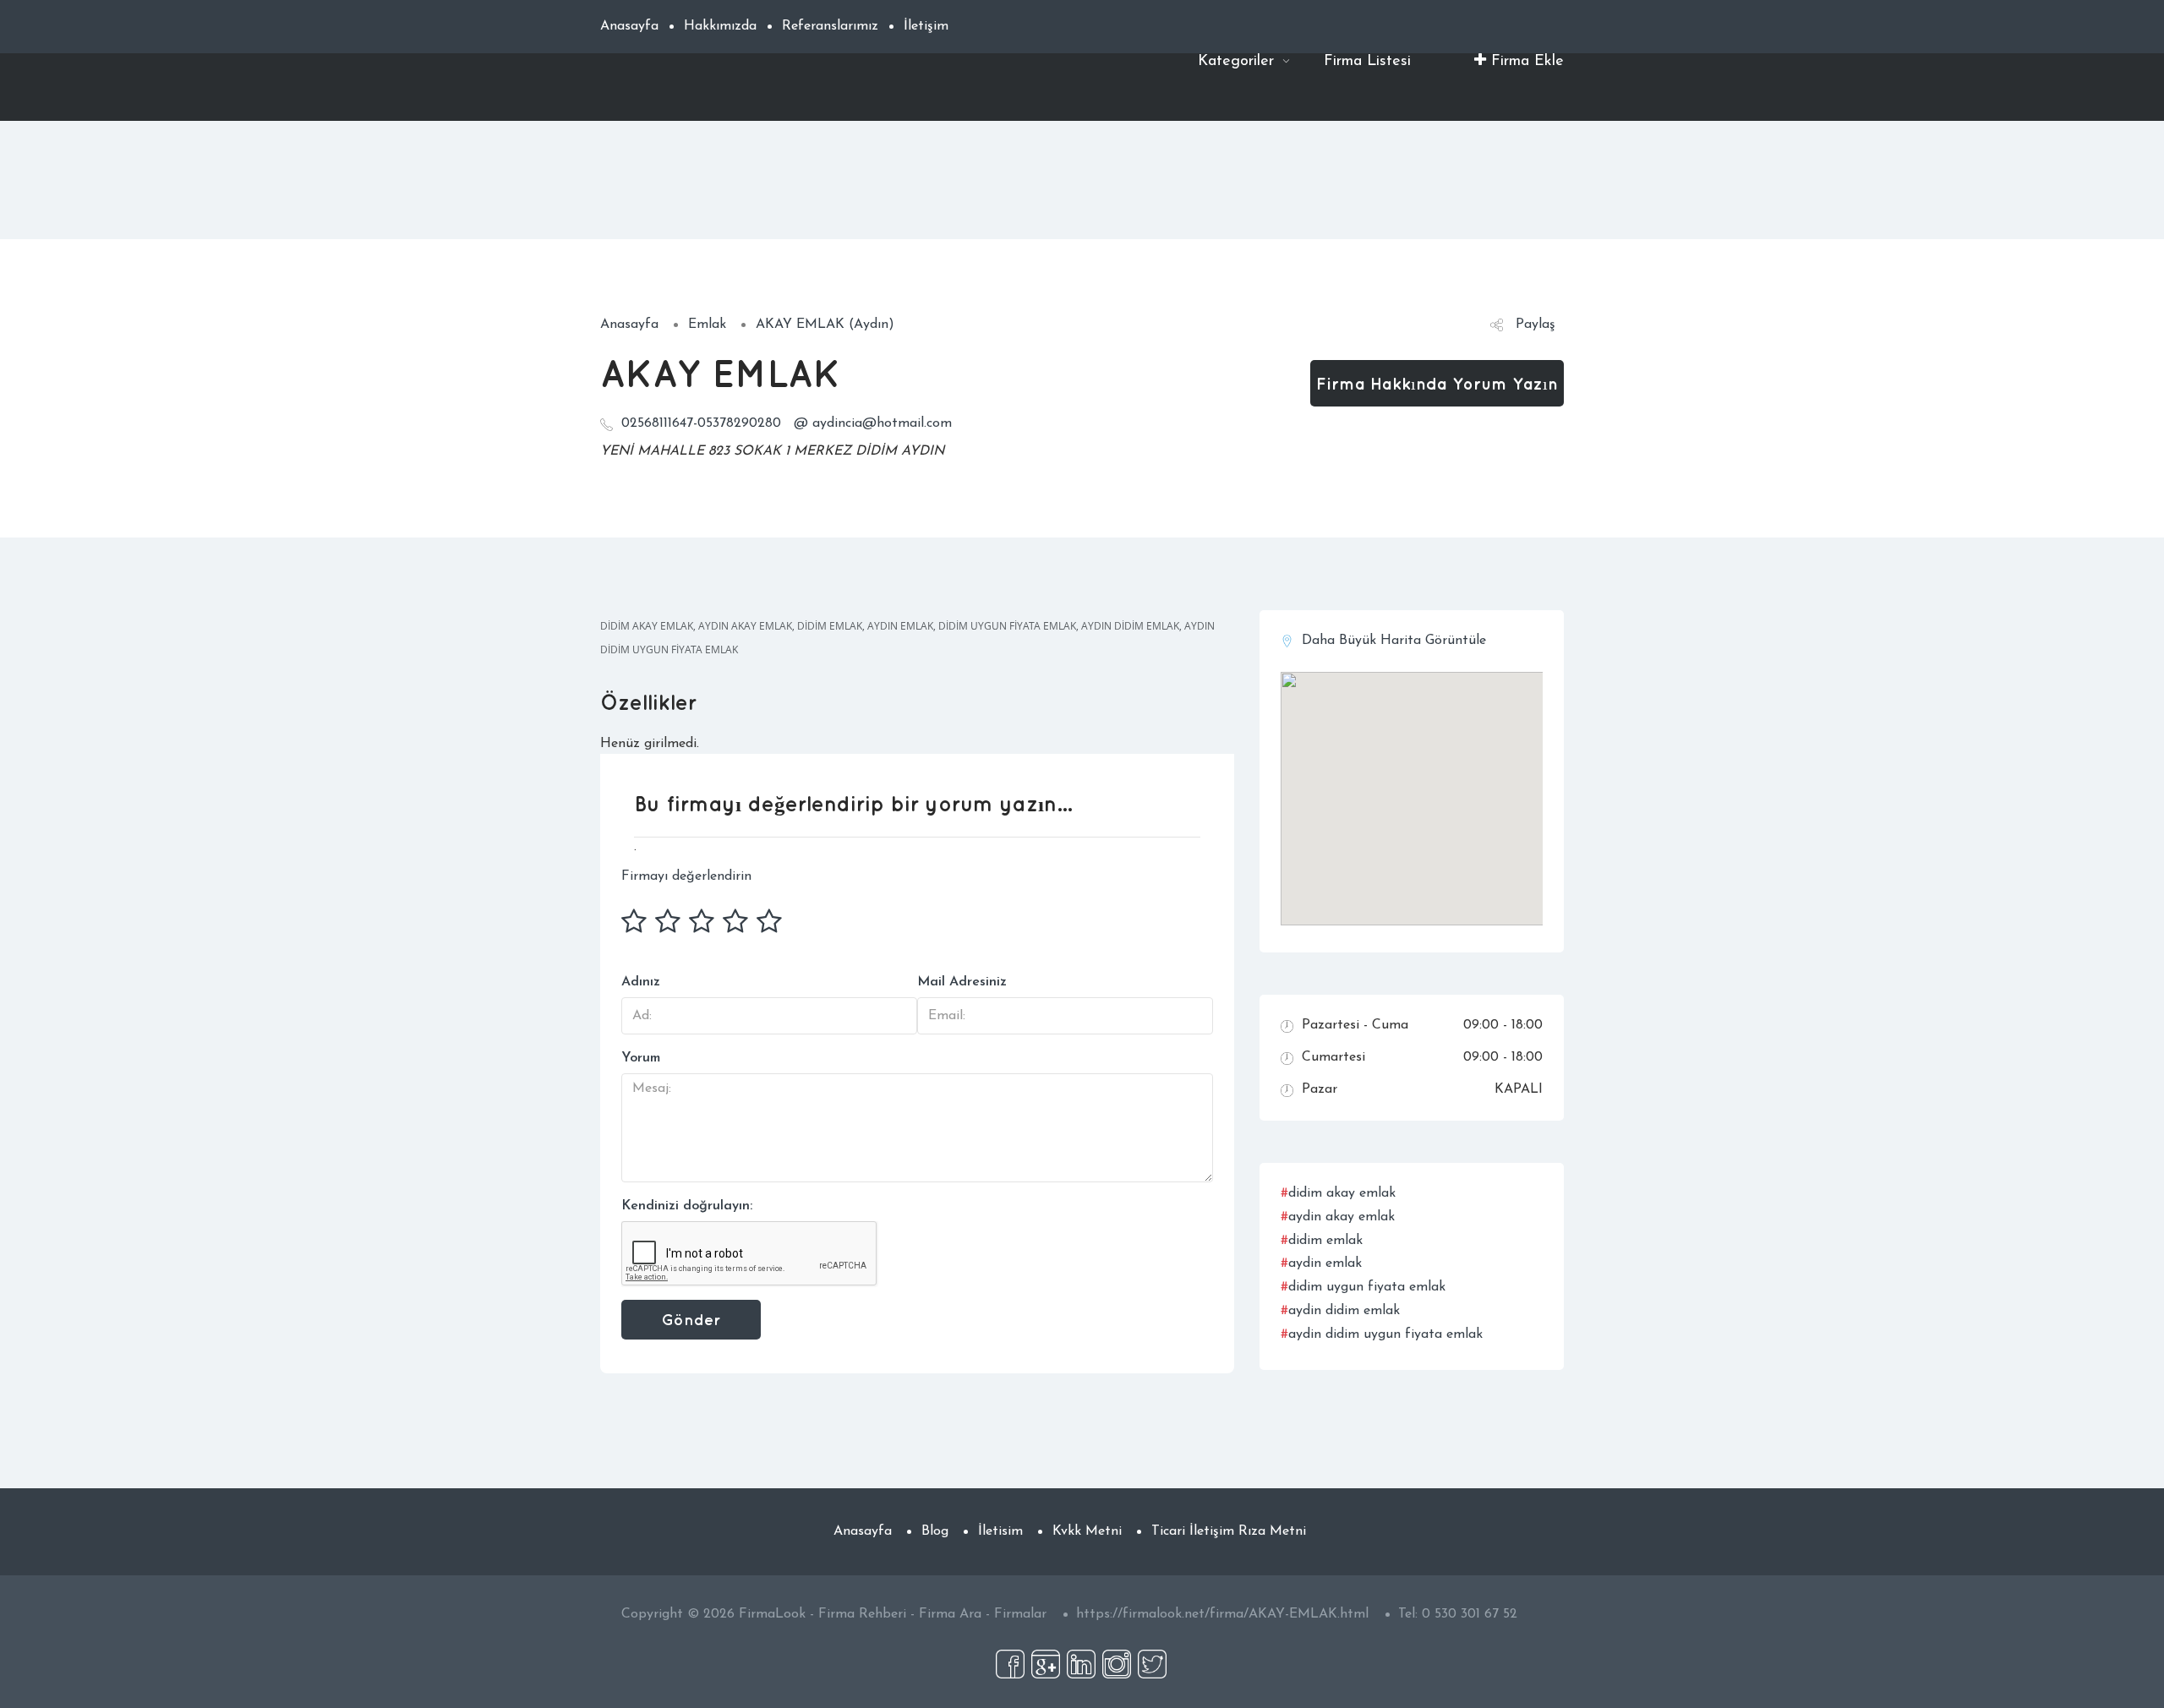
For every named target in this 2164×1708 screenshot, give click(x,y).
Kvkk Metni (1087, 1531)
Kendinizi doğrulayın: (687, 1206)
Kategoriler (1238, 62)
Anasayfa (629, 26)
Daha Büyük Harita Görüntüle (1394, 641)
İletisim (1000, 1531)
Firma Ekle (1525, 62)
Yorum (641, 1058)
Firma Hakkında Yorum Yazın (1437, 383)
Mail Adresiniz (962, 982)
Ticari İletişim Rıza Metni (1229, 1531)
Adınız (641, 982)
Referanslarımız (830, 26)
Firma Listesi (1367, 62)
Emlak (707, 325)
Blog (935, 1531)
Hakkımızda (720, 26)
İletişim (926, 26)
